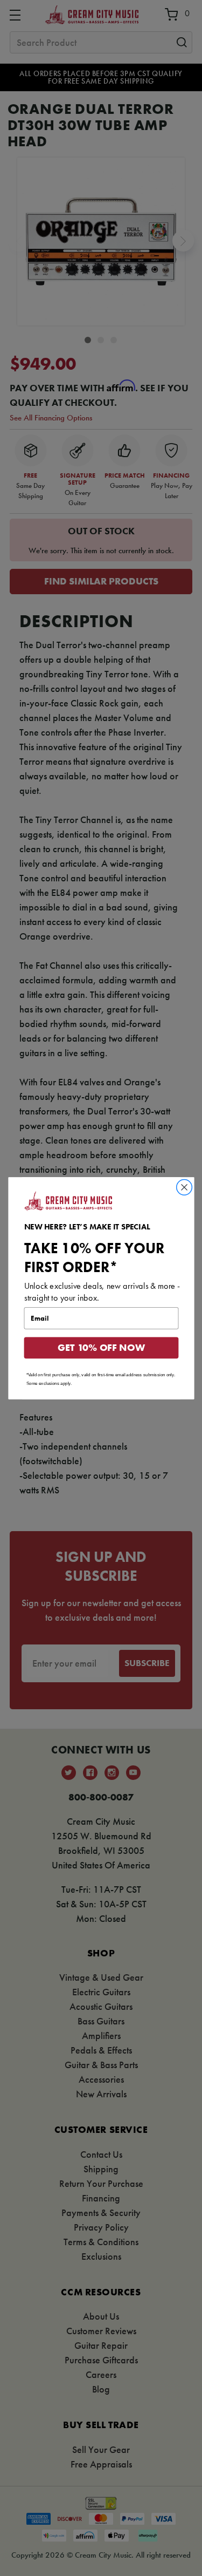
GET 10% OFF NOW (101, 1348)
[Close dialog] (184, 1187)
